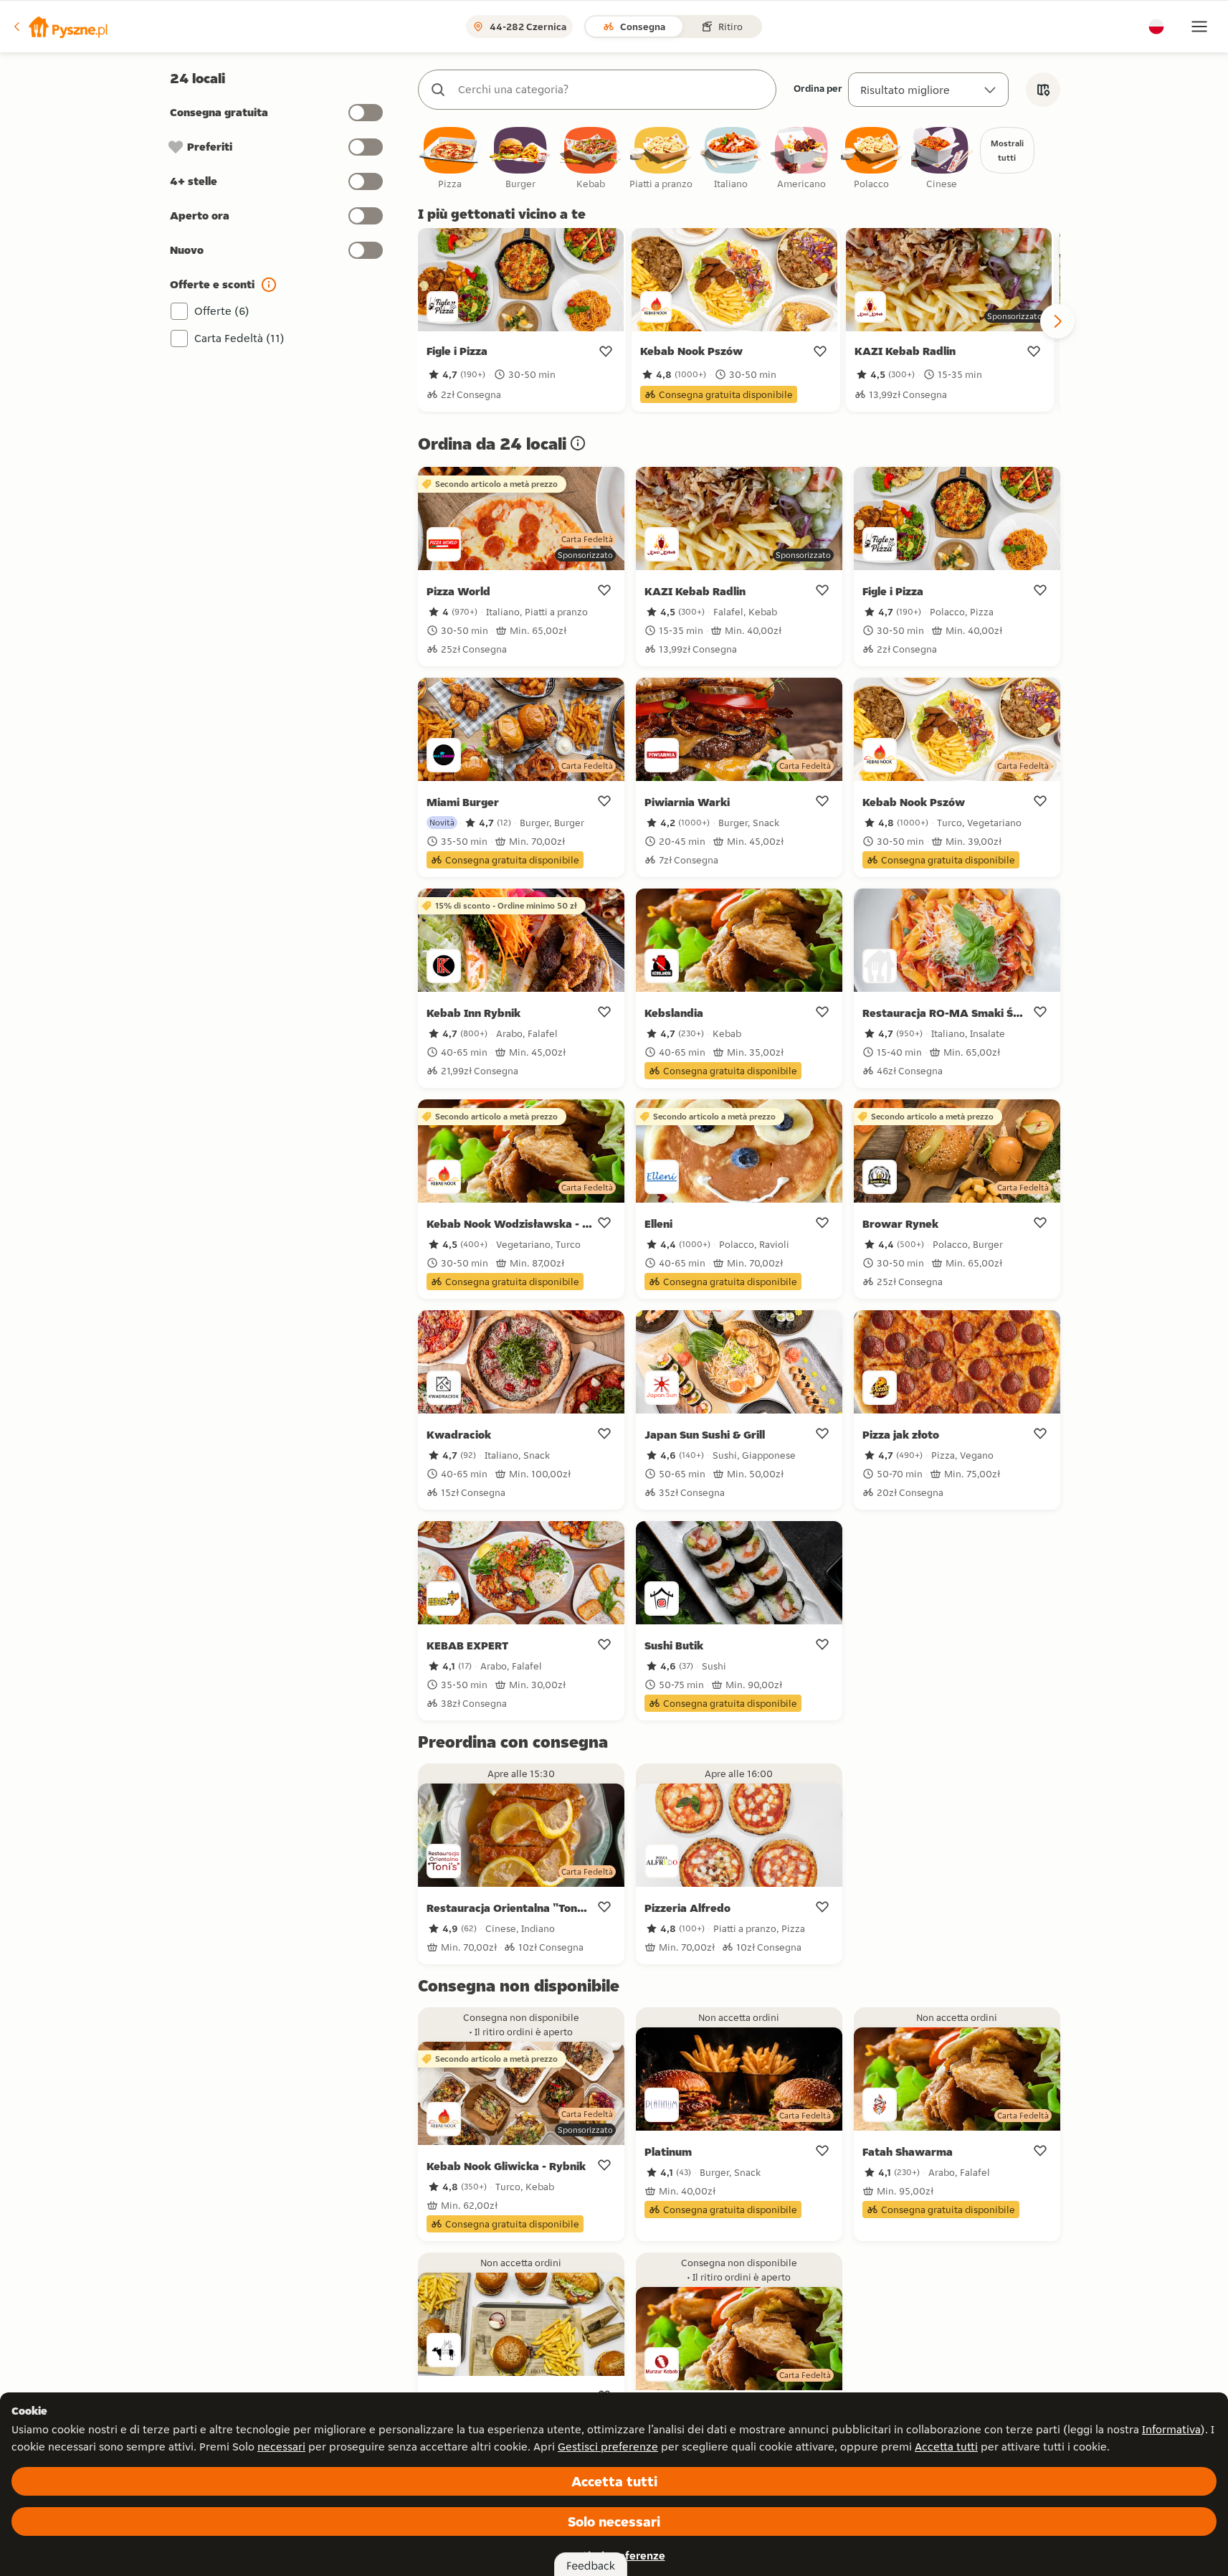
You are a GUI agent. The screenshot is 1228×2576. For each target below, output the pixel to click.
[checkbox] (450, 159)
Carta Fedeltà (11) (239, 338)
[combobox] (611, 90)
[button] (60, 27)
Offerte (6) (222, 311)
